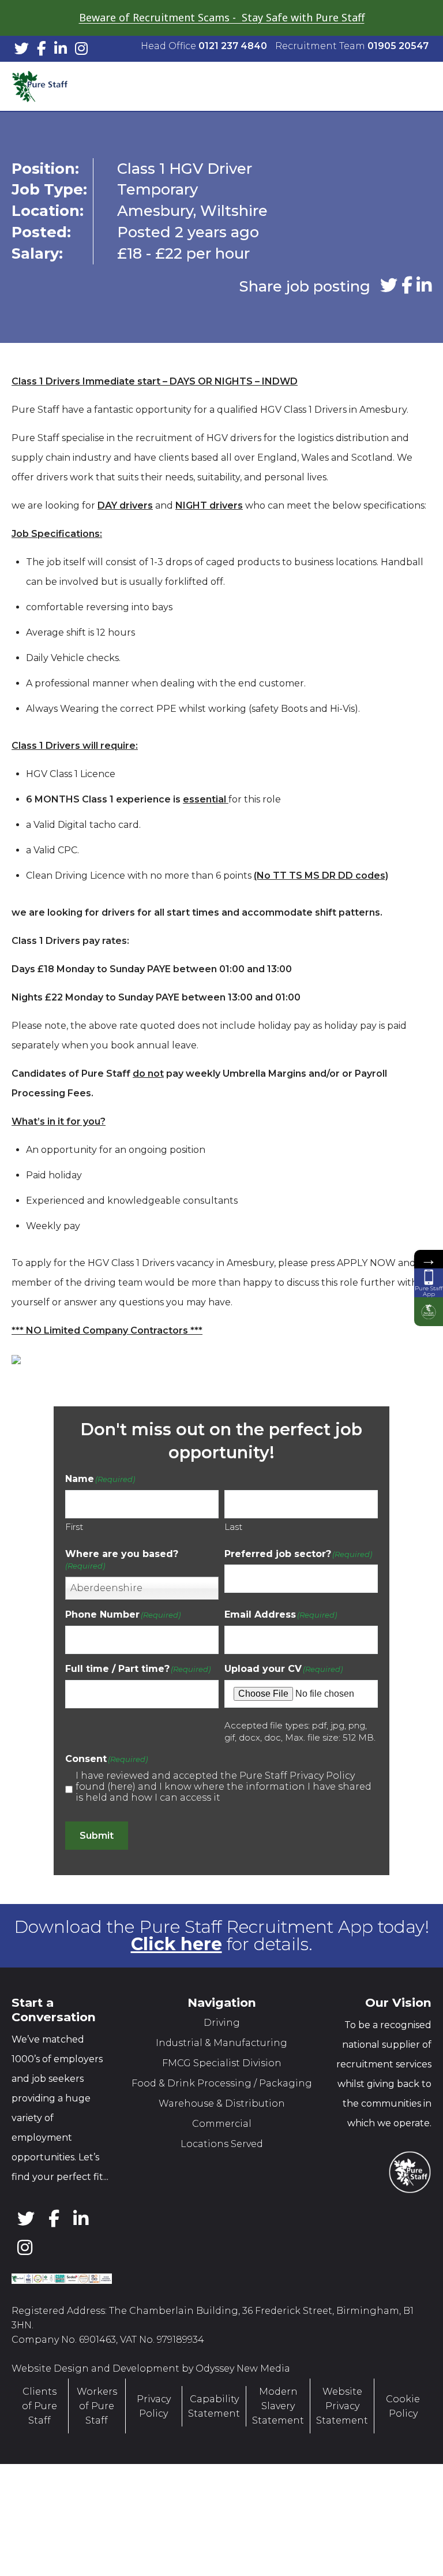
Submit (97, 1836)
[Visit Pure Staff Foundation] (429, 1312)
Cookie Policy (403, 2406)
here (121, 1787)
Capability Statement (214, 2406)
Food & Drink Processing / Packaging (222, 2083)
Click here (177, 1944)
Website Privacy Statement (342, 2406)
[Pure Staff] (52, 87)
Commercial (222, 2124)
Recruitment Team (352, 46)
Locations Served (222, 2144)
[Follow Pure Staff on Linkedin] (61, 51)
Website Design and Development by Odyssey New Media (151, 2368)
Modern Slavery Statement (278, 2406)
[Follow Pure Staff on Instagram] (81, 51)
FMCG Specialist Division (222, 2063)
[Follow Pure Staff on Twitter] (22, 51)
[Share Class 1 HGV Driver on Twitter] (389, 286)
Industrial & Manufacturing (221, 2043)
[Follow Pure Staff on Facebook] (42, 51)
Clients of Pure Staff (40, 2406)
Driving (222, 2023)
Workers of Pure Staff (97, 2406)
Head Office (204, 46)
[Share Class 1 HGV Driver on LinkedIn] (424, 286)
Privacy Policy (154, 2406)
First (74, 1527)
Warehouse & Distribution (222, 2103)
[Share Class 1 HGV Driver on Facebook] (407, 286)
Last (233, 1527)
